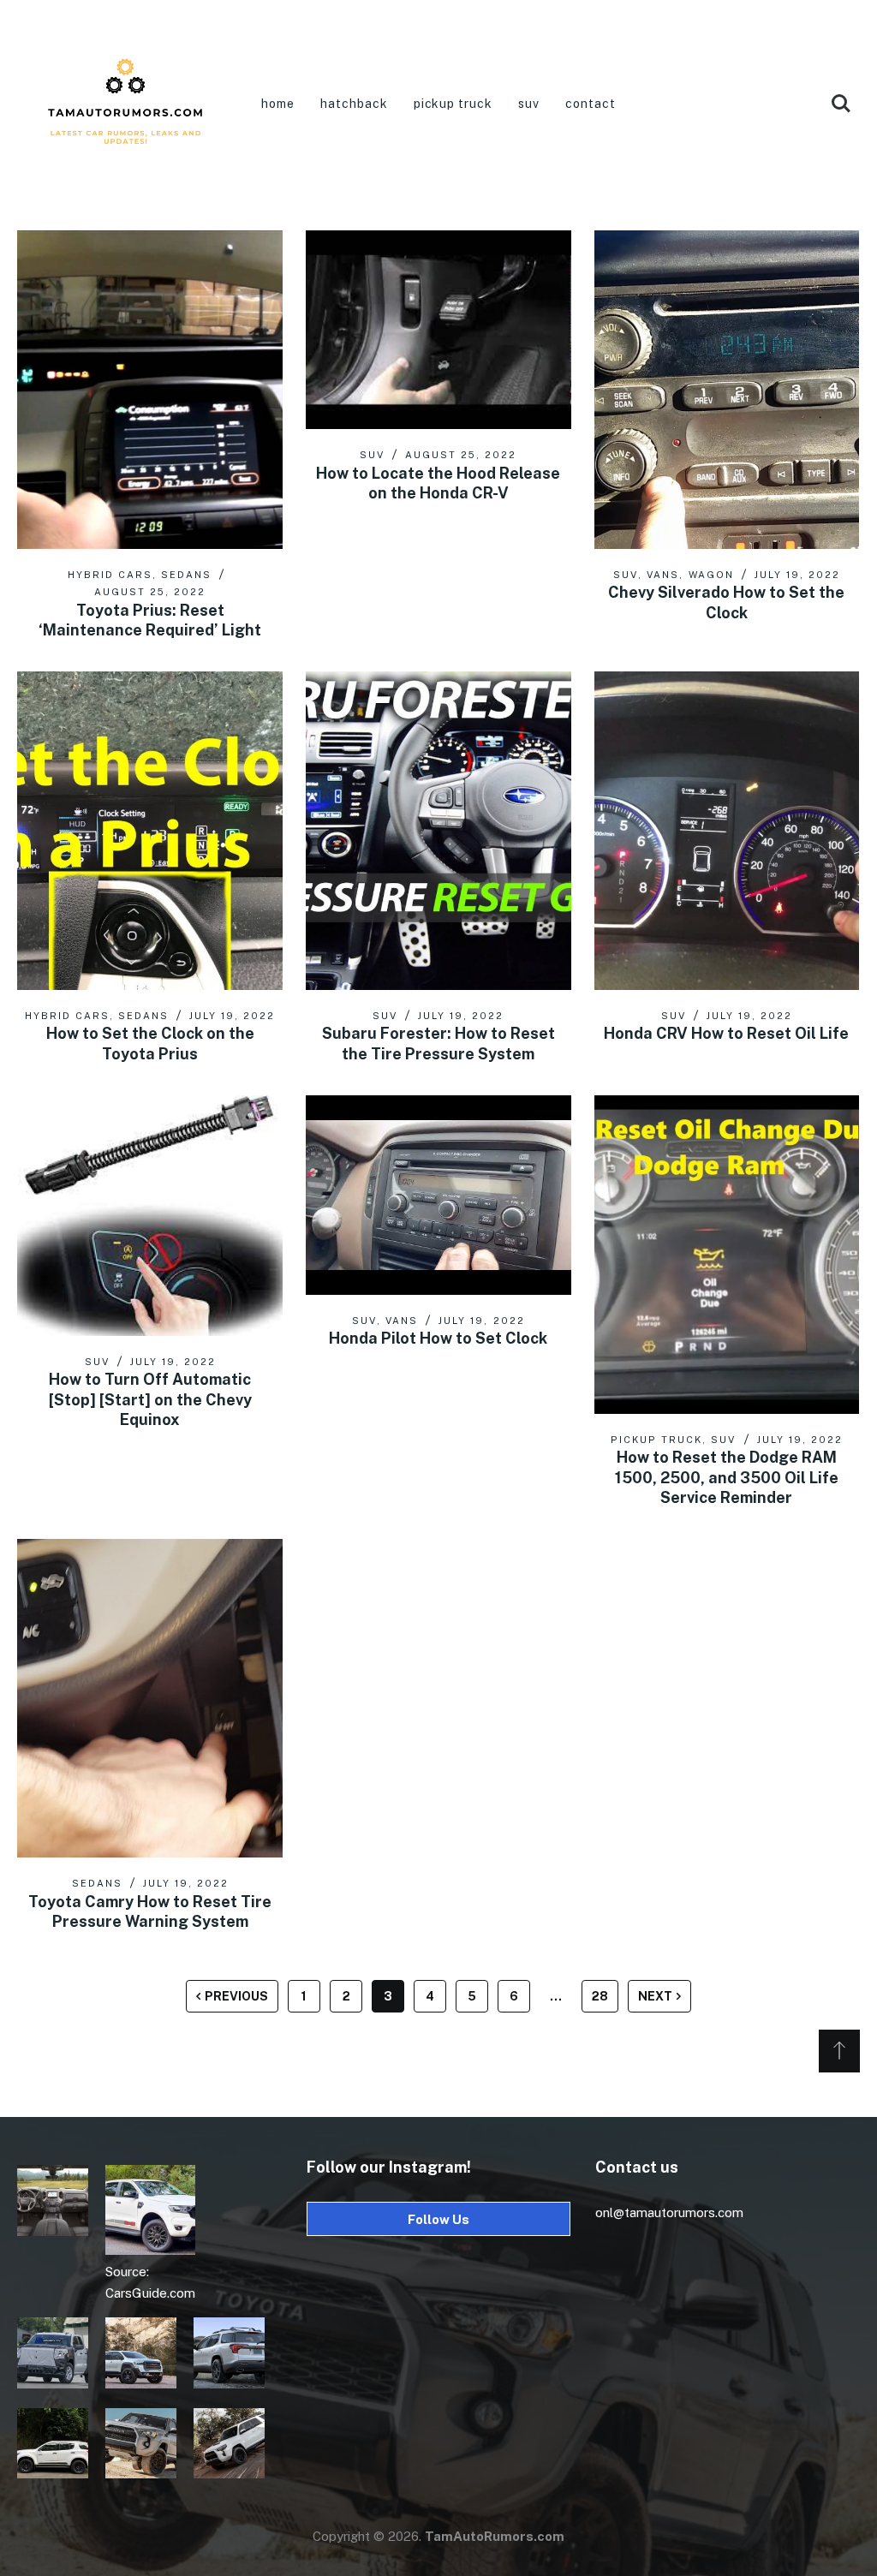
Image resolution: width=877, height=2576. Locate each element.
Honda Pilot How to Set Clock (438, 1338)
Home (278, 104)
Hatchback (354, 104)
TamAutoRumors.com (495, 2536)
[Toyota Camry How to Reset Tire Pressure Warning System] (150, 1698)
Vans (663, 575)
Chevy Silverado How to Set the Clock (726, 602)
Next (655, 1996)
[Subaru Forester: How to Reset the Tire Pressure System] (438, 831)
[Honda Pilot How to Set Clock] (438, 1195)
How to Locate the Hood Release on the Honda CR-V (438, 483)
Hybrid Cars (110, 575)
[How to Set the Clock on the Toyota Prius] (150, 831)
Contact (591, 104)
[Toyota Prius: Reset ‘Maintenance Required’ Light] (150, 390)
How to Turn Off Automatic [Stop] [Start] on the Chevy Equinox (150, 1399)
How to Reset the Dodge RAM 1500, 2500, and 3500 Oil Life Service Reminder (727, 1477)
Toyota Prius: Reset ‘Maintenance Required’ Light (150, 620)
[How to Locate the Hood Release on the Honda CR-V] (438, 330)
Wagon (711, 575)
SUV (529, 104)
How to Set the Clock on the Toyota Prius (150, 1043)
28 (600, 1996)
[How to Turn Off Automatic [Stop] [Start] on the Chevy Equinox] (150, 1216)
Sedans (186, 575)
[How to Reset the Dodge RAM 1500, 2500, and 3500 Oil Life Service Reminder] (727, 1255)
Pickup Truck (453, 104)
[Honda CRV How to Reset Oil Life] (727, 831)
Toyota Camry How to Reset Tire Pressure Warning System (150, 1911)
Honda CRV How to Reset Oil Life (726, 1033)
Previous (236, 1996)
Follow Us (438, 2219)
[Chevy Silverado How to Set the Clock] (727, 390)
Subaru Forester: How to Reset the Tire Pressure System (438, 1043)
